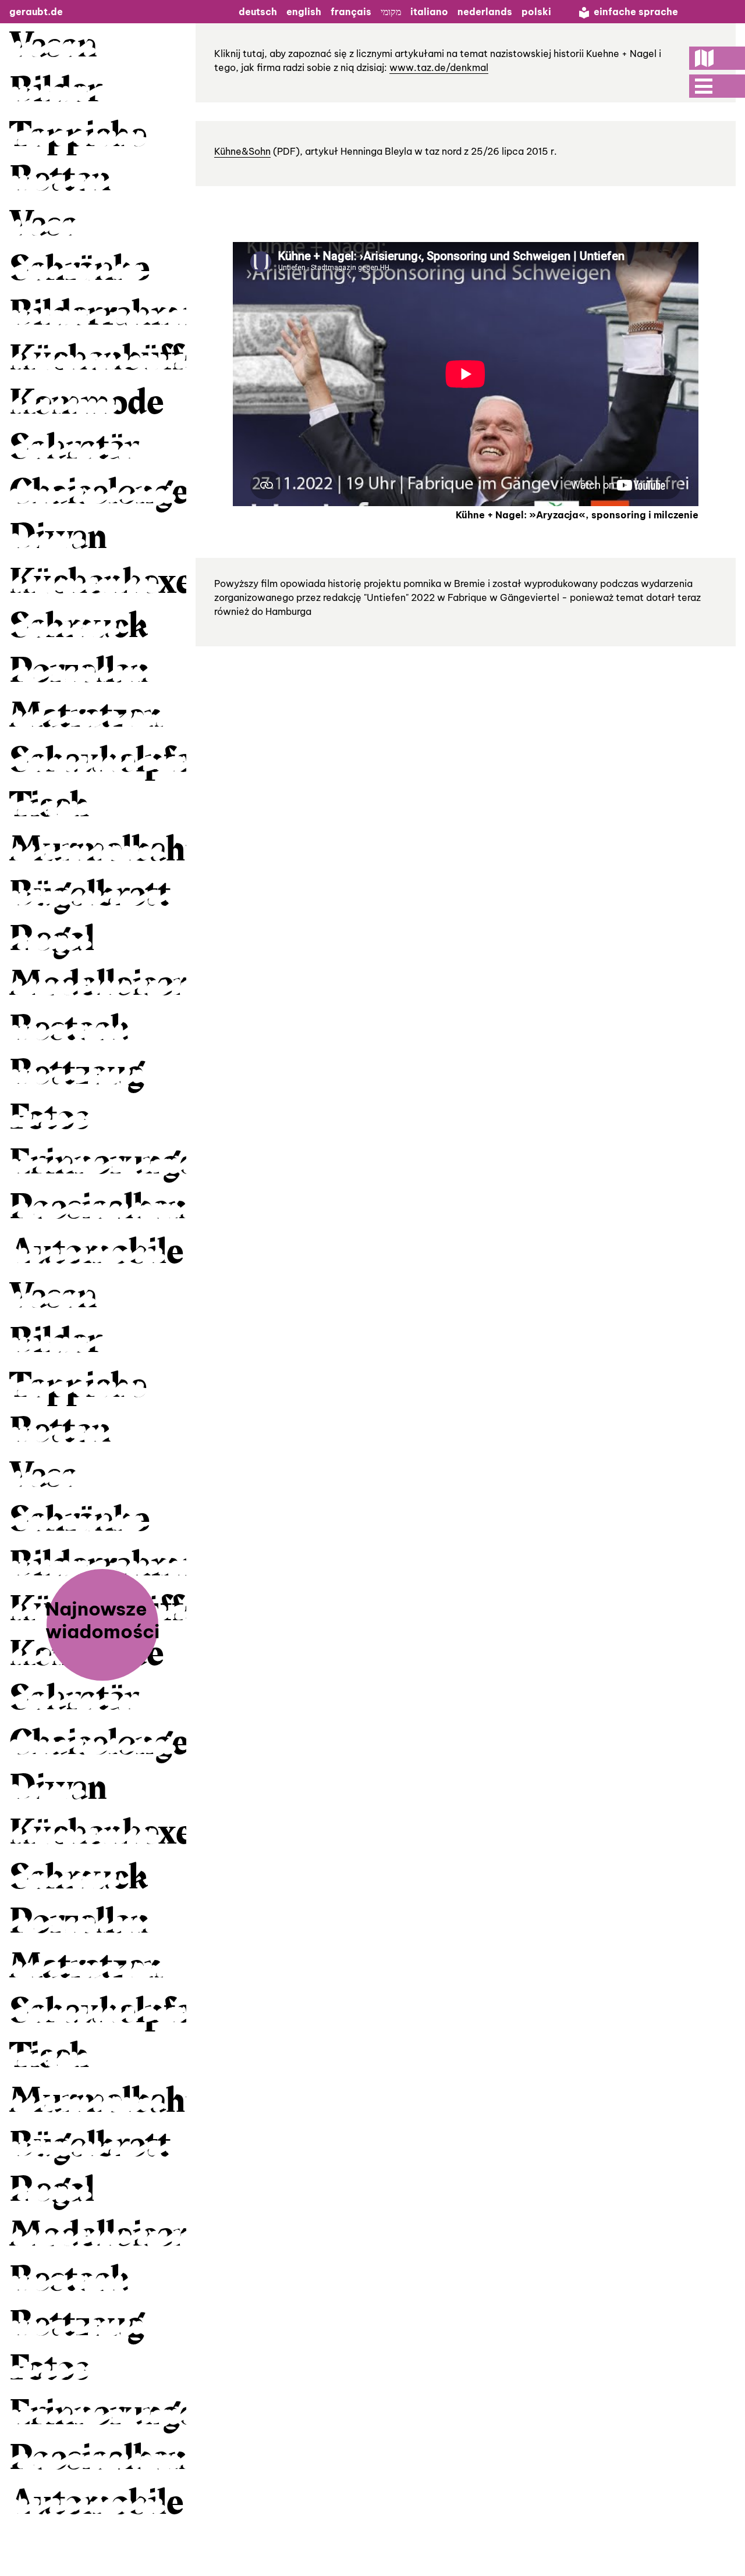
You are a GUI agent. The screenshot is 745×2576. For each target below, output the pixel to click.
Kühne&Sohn (242, 151)
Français (351, 12)
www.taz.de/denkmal (439, 67)
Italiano (429, 12)
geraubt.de (36, 12)
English (304, 12)
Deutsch (258, 12)
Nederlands (485, 12)
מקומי (391, 12)
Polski (536, 12)
